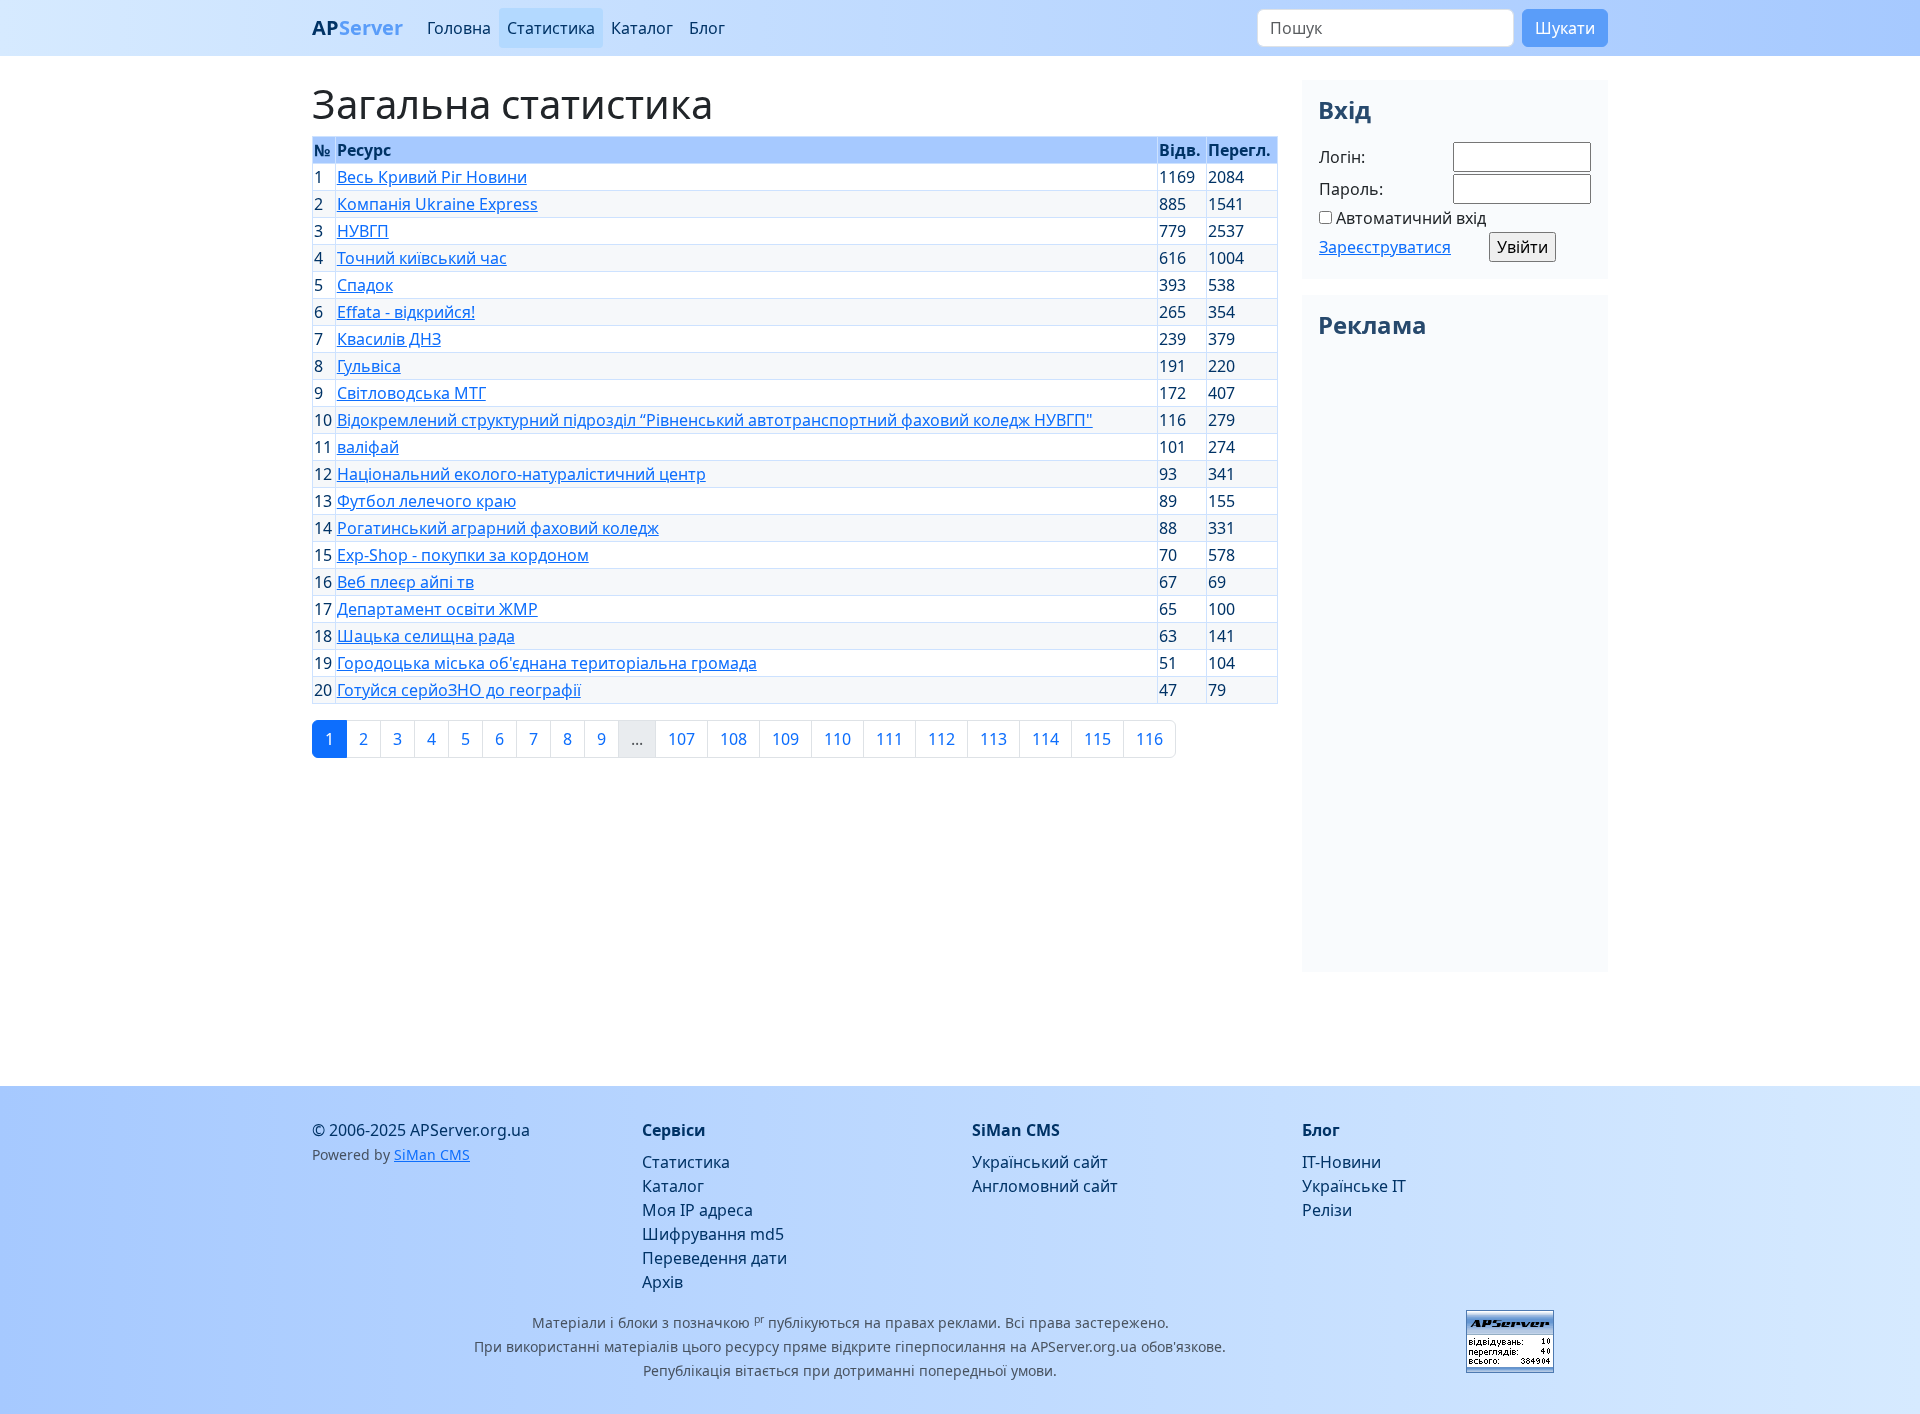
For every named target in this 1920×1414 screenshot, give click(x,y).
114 (1045, 739)
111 (889, 739)
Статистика (551, 28)
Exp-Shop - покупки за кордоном (463, 555)
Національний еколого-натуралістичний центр (521, 474)
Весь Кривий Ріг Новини (432, 177)
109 (785, 739)
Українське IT (1354, 1186)
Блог (707, 28)
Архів (662, 1282)
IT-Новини (1341, 1162)
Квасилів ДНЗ (389, 339)
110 (837, 739)
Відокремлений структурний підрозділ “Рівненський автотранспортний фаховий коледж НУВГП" (715, 420)
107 (681, 739)
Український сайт (1040, 1162)
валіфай (368, 447)
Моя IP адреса (697, 1210)
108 (733, 739)
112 (941, 739)
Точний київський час (422, 258)
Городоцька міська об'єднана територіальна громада (547, 663)
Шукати (1565, 28)
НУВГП (363, 231)
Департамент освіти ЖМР (437, 609)
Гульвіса (369, 366)
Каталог (642, 28)
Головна (459, 28)
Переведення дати (714, 1258)
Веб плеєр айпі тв (405, 582)
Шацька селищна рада (426, 636)
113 (993, 739)
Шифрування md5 (713, 1234)
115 (1097, 739)
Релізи (1327, 1210)
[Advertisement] (795, 914)
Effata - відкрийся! (406, 312)
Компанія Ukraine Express (437, 204)
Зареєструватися (1385, 247)
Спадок (365, 285)
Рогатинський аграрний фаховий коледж (498, 528)
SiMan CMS (432, 1154)
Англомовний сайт (1045, 1186)
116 (1149, 739)
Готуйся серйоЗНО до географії (459, 690)
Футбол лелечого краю (426, 501)
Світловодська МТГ (411, 393)
